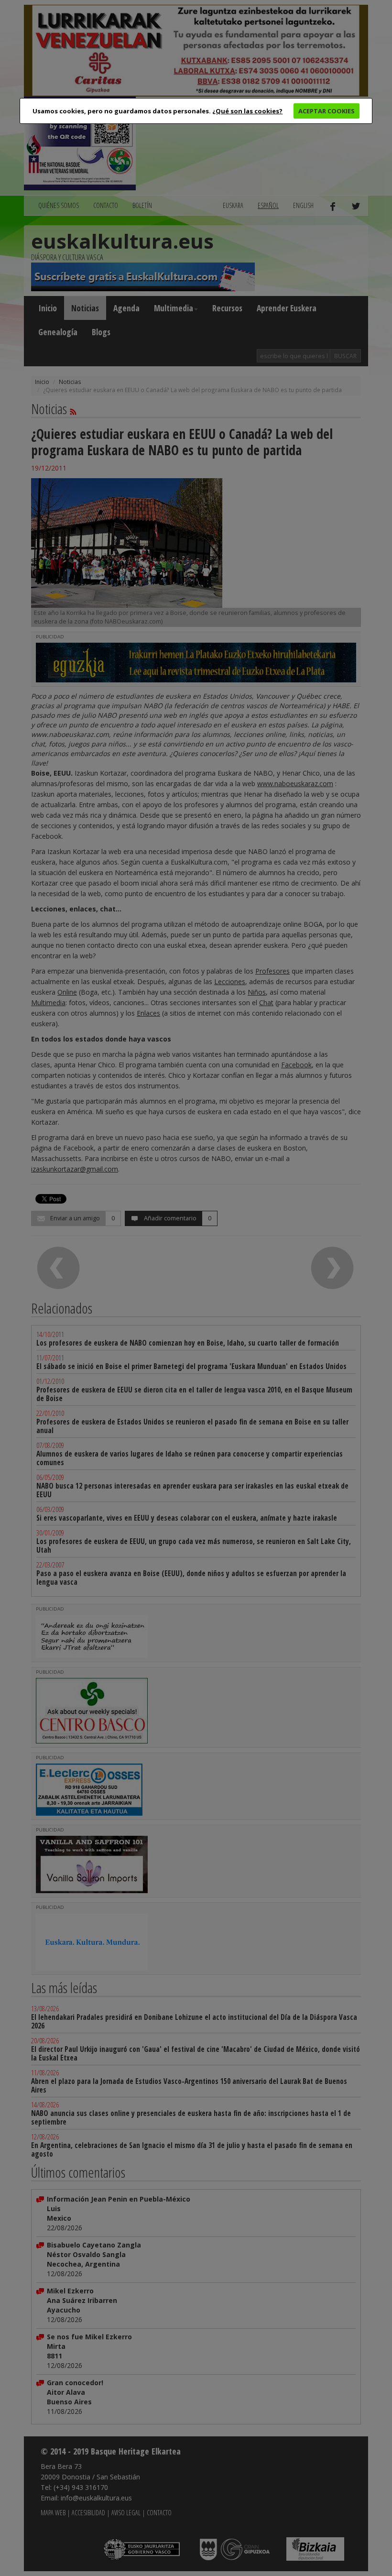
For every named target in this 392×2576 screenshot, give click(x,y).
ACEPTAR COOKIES (327, 111)
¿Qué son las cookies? (247, 111)
